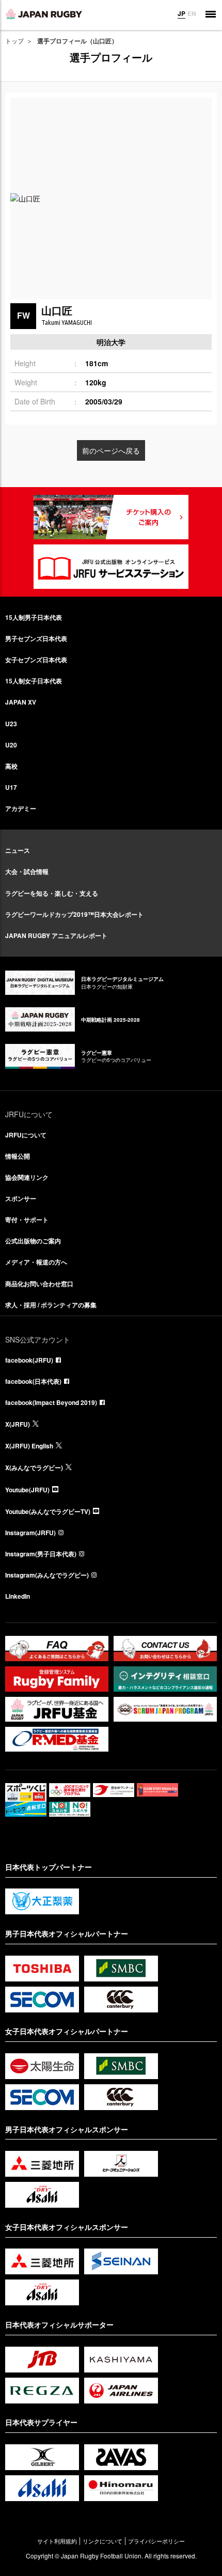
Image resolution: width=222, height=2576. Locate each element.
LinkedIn (18, 1596)
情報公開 (18, 1156)
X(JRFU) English (29, 1446)
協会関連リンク (27, 1177)
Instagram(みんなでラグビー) (47, 1575)
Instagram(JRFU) (30, 1533)
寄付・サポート (27, 1220)
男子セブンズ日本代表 (36, 638)
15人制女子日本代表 (34, 681)
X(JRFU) (18, 1424)
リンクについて (102, 2541)
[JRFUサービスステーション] (111, 567)
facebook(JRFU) (29, 1360)
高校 (11, 766)
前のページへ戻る (111, 450)
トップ (14, 41)
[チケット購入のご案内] (111, 517)
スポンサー (21, 1198)
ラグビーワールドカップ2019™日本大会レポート (74, 914)
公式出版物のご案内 (33, 1241)
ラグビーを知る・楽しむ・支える (52, 893)
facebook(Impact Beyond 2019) (51, 1402)
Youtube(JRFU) (27, 1490)
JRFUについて (26, 1135)
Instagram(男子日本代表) (41, 1554)
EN (192, 13)
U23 (11, 724)
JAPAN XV (21, 702)
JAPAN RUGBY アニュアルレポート (56, 935)
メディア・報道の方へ (36, 1262)
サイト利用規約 (57, 2541)
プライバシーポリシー (156, 2541)
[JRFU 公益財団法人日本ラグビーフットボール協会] (44, 14)
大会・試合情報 (27, 871)
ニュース (18, 850)
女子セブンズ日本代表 (36, 660)
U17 (11, 787)
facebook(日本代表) (33, 1381)
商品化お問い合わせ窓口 (39, 1284)
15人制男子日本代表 (34, 617)
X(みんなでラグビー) (34, 1467)
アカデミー (21, 808)
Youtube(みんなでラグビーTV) (48, 1511)
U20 (11, 745)
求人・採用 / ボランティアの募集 (51, 1305)
